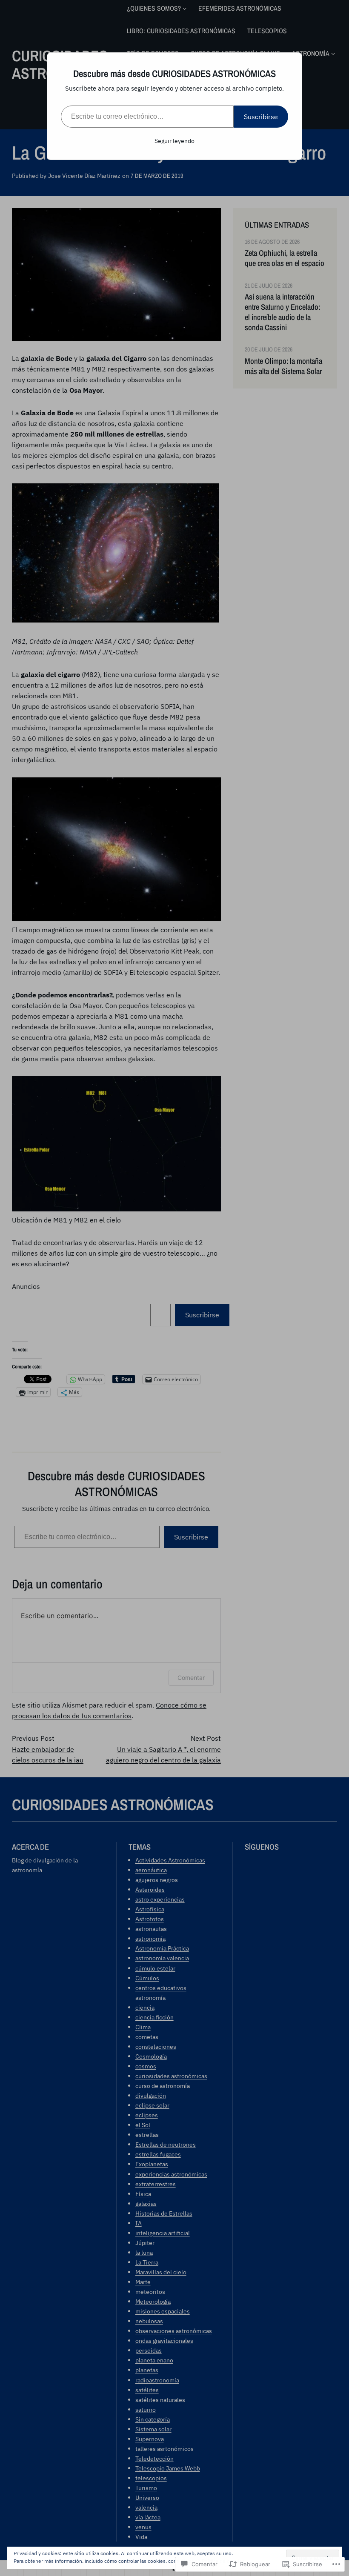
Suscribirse (261, 117)
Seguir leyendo (174, 141)
